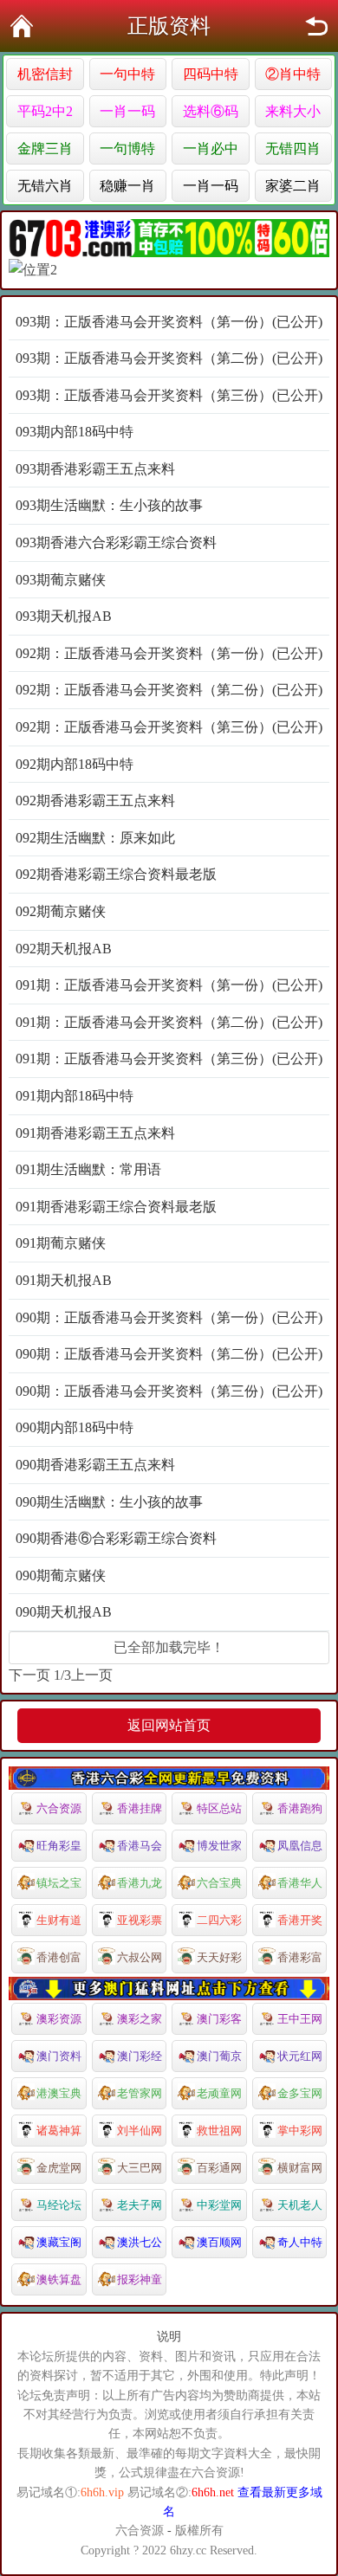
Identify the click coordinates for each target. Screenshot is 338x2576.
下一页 (29, 1675)
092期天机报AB (64, 949)
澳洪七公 (140, 2242)
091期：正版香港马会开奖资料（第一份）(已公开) (169, 985)
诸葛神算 (59, 2131)
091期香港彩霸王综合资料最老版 (116, 1207)
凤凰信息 (300, 1846)
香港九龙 (140, 1883)
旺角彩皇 (59, 1846)
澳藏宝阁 (59, 2242)
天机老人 (300, 2205)
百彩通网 (219, 2168)
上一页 (92, 1675)
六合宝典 (219, 1883)
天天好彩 (219, 1957)
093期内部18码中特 (75, 432)
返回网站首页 (169, 1725)
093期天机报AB (64, 616)
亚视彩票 (140, 1920)
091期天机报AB (64, 1280)
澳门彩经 (140, 2056)
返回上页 (316, 26)
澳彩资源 (59, 2019)
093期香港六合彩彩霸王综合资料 (116, 542)
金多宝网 (300, 2093)
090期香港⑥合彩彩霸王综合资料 (116, 1538)
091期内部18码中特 (75, 1096)
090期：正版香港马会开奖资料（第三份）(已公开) (169, 1391)
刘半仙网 (140, 2131)
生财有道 (59, 1920)
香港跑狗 (300, 1808)
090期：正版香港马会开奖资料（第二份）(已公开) (169, 1354)
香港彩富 (300, 1957)
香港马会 (140, 1846)
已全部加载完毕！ (169, 1647)
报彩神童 (140, 2279)
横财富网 (300, 2168)
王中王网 (300, 2019)
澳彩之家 (140, 2019)
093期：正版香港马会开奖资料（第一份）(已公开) (169, 322)
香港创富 (59, 1957)
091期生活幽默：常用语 (88, 1169)
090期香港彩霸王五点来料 (95, 1465)
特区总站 (219, 1808)
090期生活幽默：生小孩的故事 (109, 1502)
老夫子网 (140, 2205)
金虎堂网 (59, 2168)
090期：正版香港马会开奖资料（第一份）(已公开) (169, 1317)
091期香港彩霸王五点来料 (95, 1133)
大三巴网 (140, 2168)
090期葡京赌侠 (61, 1575)
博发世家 (219, 1846)
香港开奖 (300, 1920)
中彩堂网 (219, 2205)
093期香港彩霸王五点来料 (95, 469)
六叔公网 (140, 1957)
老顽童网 (219, 2093)
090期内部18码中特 (75, 1427)
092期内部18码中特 (75, 764)
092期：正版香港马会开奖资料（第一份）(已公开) (169, 653)
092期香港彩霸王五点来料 (95, 801)
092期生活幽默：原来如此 (95, 838)
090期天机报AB (64, 1612)
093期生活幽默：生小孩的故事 (109, 505)
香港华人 (300, 1883)
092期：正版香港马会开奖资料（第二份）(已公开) (169, 690)
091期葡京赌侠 (61, 1243)
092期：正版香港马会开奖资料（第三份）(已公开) (169, 727)
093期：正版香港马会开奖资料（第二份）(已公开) (169, 358)
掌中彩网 (300, 2131)
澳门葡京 (219, 2056)
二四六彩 (219, 1920)
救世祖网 (219, 2131)
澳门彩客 (219, 2019)
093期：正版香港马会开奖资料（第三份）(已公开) (169, 395)
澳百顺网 (219, 2242)
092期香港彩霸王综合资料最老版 (116, 874)
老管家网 (140, 2093)
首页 (22, 26)
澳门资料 (59, 2056)
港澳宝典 (59, 2093)
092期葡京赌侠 (61, 911)
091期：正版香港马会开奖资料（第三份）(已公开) (169, 1059)
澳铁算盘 (59, 2279)
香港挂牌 (140, 1808)
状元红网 (300, 2056)
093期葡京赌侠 (61, 580)
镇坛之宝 (59, 1883)
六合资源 (59, 1808)
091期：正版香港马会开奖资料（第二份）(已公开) (169, 1022)
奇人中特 (300, 2242)
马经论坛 (59, 2205)
